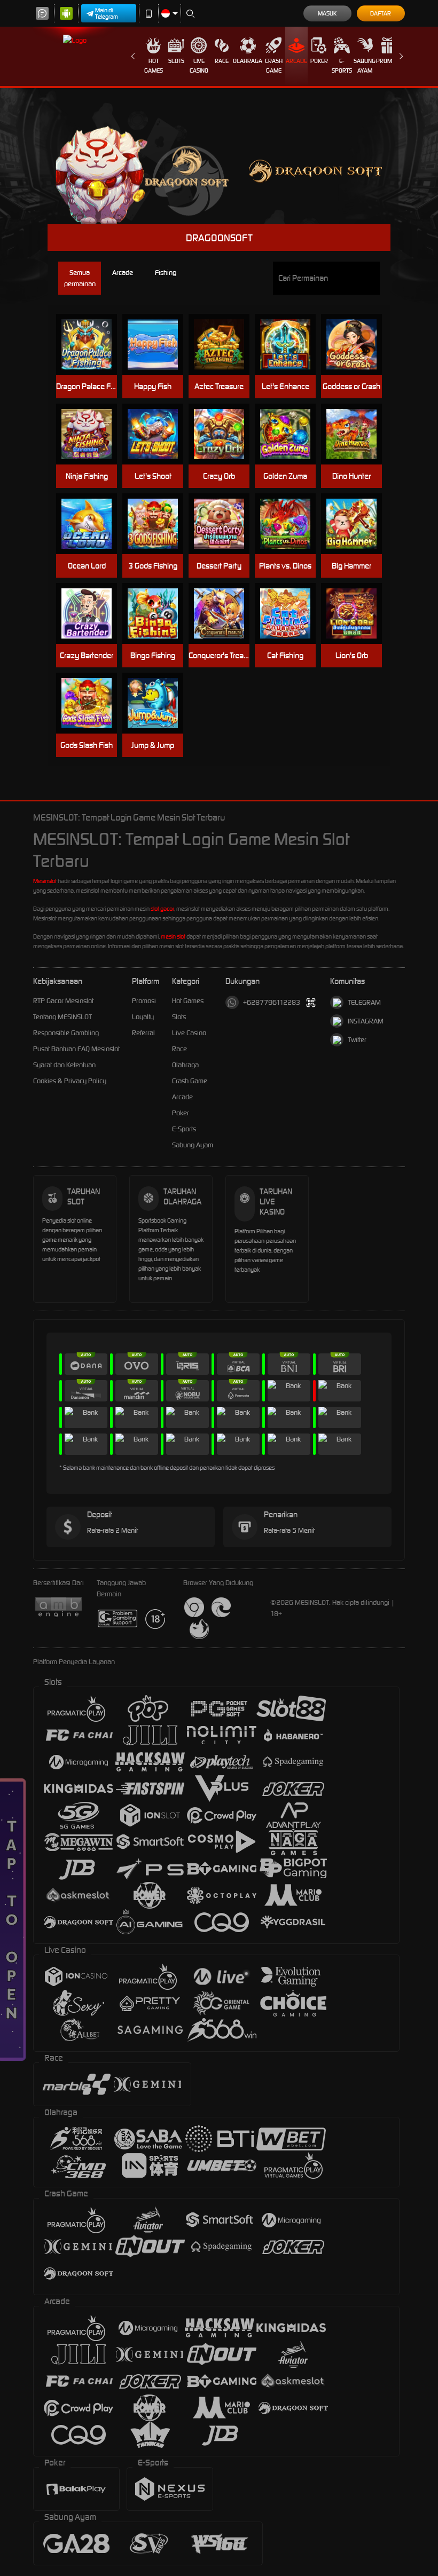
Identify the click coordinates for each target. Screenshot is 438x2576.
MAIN (92, 345)
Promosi (388, 61)
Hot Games (154, 66)
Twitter (357, 1040)
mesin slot (173, 936)
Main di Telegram (107, 13)
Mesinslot (45, 881)
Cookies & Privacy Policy (70, 1081)
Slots (176, 61)
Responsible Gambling (66, 1033)
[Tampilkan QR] (311, 1002)
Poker (319, 61)
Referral (143, 1033)
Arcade (296, 61)
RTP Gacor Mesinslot (63, 1001)
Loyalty (143, 1017)
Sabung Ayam (365, 66)
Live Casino (199, 66)
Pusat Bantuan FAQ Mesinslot (76, 1049)
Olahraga (248, 61)
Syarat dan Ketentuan (64, 1065)
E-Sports (342, 66)
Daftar (381, 13)
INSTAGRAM (366, 1021)
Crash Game (274, 66)
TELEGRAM (364, 1002)
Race (222, 61)
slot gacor (162, 909)
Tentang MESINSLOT (62, 1017)
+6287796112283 (272, 1002)
